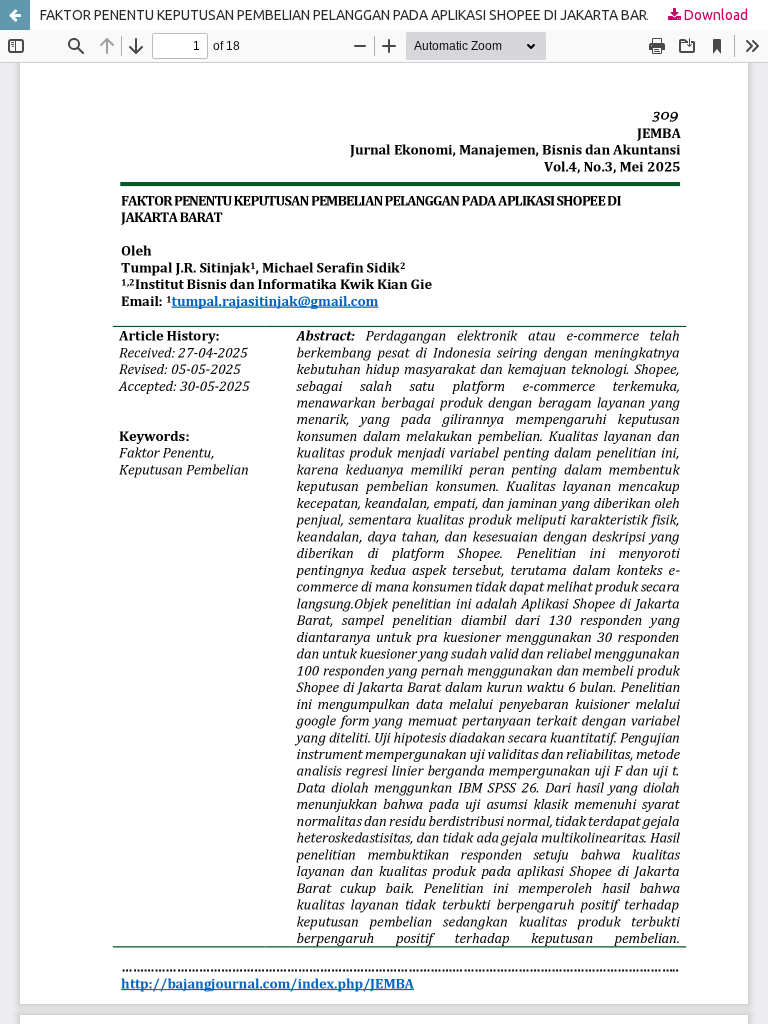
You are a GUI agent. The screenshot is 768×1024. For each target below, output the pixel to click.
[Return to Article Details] (15, 15)
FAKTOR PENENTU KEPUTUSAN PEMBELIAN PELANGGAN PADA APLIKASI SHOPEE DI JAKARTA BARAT (352, 15)
